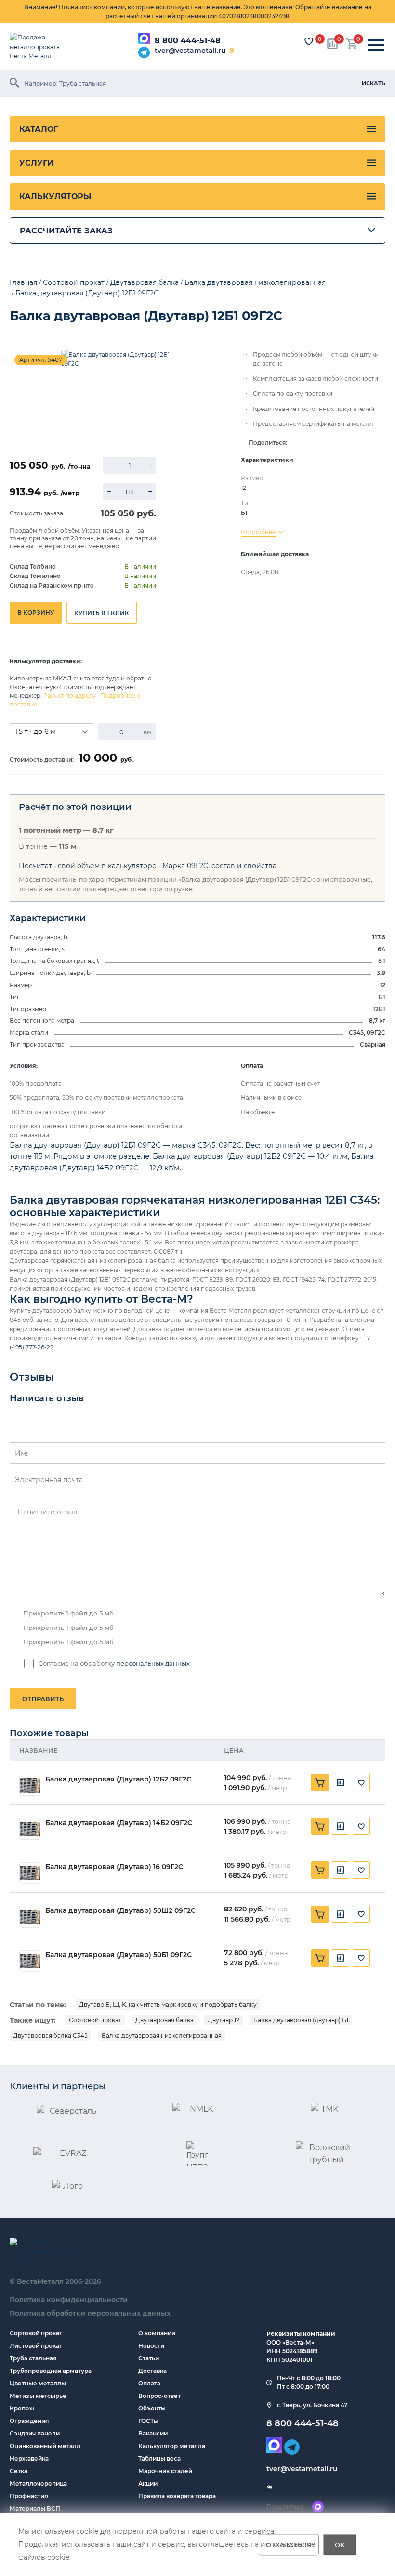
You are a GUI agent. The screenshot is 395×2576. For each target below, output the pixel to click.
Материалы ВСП (35, 2508)
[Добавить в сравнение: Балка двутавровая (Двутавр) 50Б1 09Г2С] (341, 1958)
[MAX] (144, 38)
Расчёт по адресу (70, 696)
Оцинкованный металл (45, 2446)
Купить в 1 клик (102, 613)
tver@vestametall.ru (190, 51)
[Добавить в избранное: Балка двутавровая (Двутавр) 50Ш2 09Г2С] (361, 1914)
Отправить (43, 1699)
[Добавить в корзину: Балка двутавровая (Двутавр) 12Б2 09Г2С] (320, 1782)
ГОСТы (148, 2421)
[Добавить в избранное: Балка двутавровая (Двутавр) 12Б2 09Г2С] (361, 1782)
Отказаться (289, 2545)
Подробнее (258, 532)
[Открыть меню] (376, 46)
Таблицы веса (159, 2458)
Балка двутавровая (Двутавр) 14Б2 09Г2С (119, 1823)
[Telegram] (144, 52)
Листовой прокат (36, 2346)
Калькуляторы (55, 197)
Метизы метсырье (38, 2396)
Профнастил (29, 2496)
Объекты (152, 2408)
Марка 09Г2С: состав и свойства (219, 866)
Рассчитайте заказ (66, 231)
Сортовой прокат (95, 2020)
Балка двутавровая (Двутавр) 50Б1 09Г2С (118, 1955)
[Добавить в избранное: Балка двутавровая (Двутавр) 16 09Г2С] (361, 1870)
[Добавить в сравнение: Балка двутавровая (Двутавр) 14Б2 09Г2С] (341, 1826)
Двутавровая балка (165, 2020)
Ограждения (29, 2421)
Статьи (149, 2358)
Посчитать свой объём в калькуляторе (88, 866)
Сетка (19, 2471)
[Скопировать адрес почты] (231, 51)
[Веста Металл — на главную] (41, 47)
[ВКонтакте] (269, 2487)
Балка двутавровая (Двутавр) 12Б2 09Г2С (118, 1779)
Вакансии (153, 2433)
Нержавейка (29, 2458)
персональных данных (153, 1663)
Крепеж (22, 2408)
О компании (157, 2333)
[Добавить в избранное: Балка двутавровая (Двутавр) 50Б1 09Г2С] (361, 1958)
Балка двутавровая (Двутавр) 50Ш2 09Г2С (120, 1911)
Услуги (36, 163)
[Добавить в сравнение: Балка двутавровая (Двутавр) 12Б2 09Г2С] (341, 1782)
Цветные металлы (38, 2383)
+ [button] (150, 465)
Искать (374, 83)
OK (340, 2545)
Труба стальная (33, 2358)
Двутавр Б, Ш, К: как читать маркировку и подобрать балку (168, 2005)
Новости (151, 2346)
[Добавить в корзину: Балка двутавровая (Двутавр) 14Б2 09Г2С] (320, 1826)
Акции (148, 2483)
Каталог (39, 129)
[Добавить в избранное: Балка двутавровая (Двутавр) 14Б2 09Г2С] (361, 1826)
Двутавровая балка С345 (50, 2035)
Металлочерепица (38, 2483)
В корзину (36, 612)
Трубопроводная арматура (51, 2371)
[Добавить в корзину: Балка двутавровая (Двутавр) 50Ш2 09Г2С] (320, 1914)
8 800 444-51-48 (188, 41)
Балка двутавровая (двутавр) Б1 (301, 2020)
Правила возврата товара (177, 2496)
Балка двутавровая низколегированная (162, 2035)
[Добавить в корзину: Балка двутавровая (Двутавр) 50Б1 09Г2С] (320, 1958)
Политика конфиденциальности (69, 2300)
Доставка (152, 2371)
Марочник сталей (165, 2471)
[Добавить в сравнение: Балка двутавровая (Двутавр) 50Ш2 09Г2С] (341, 1914)
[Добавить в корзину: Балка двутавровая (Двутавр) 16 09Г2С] (320, 1870)
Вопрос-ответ (159, 2396)
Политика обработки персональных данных (90, 2313)
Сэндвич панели (35, 2433)
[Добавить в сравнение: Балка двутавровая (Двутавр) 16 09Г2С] (341, 1870)
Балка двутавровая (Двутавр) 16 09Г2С (114, 1867)
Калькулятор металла (172, 2446)
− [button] (109, 465)
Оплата (149, 2383)
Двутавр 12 (224, 2020)
